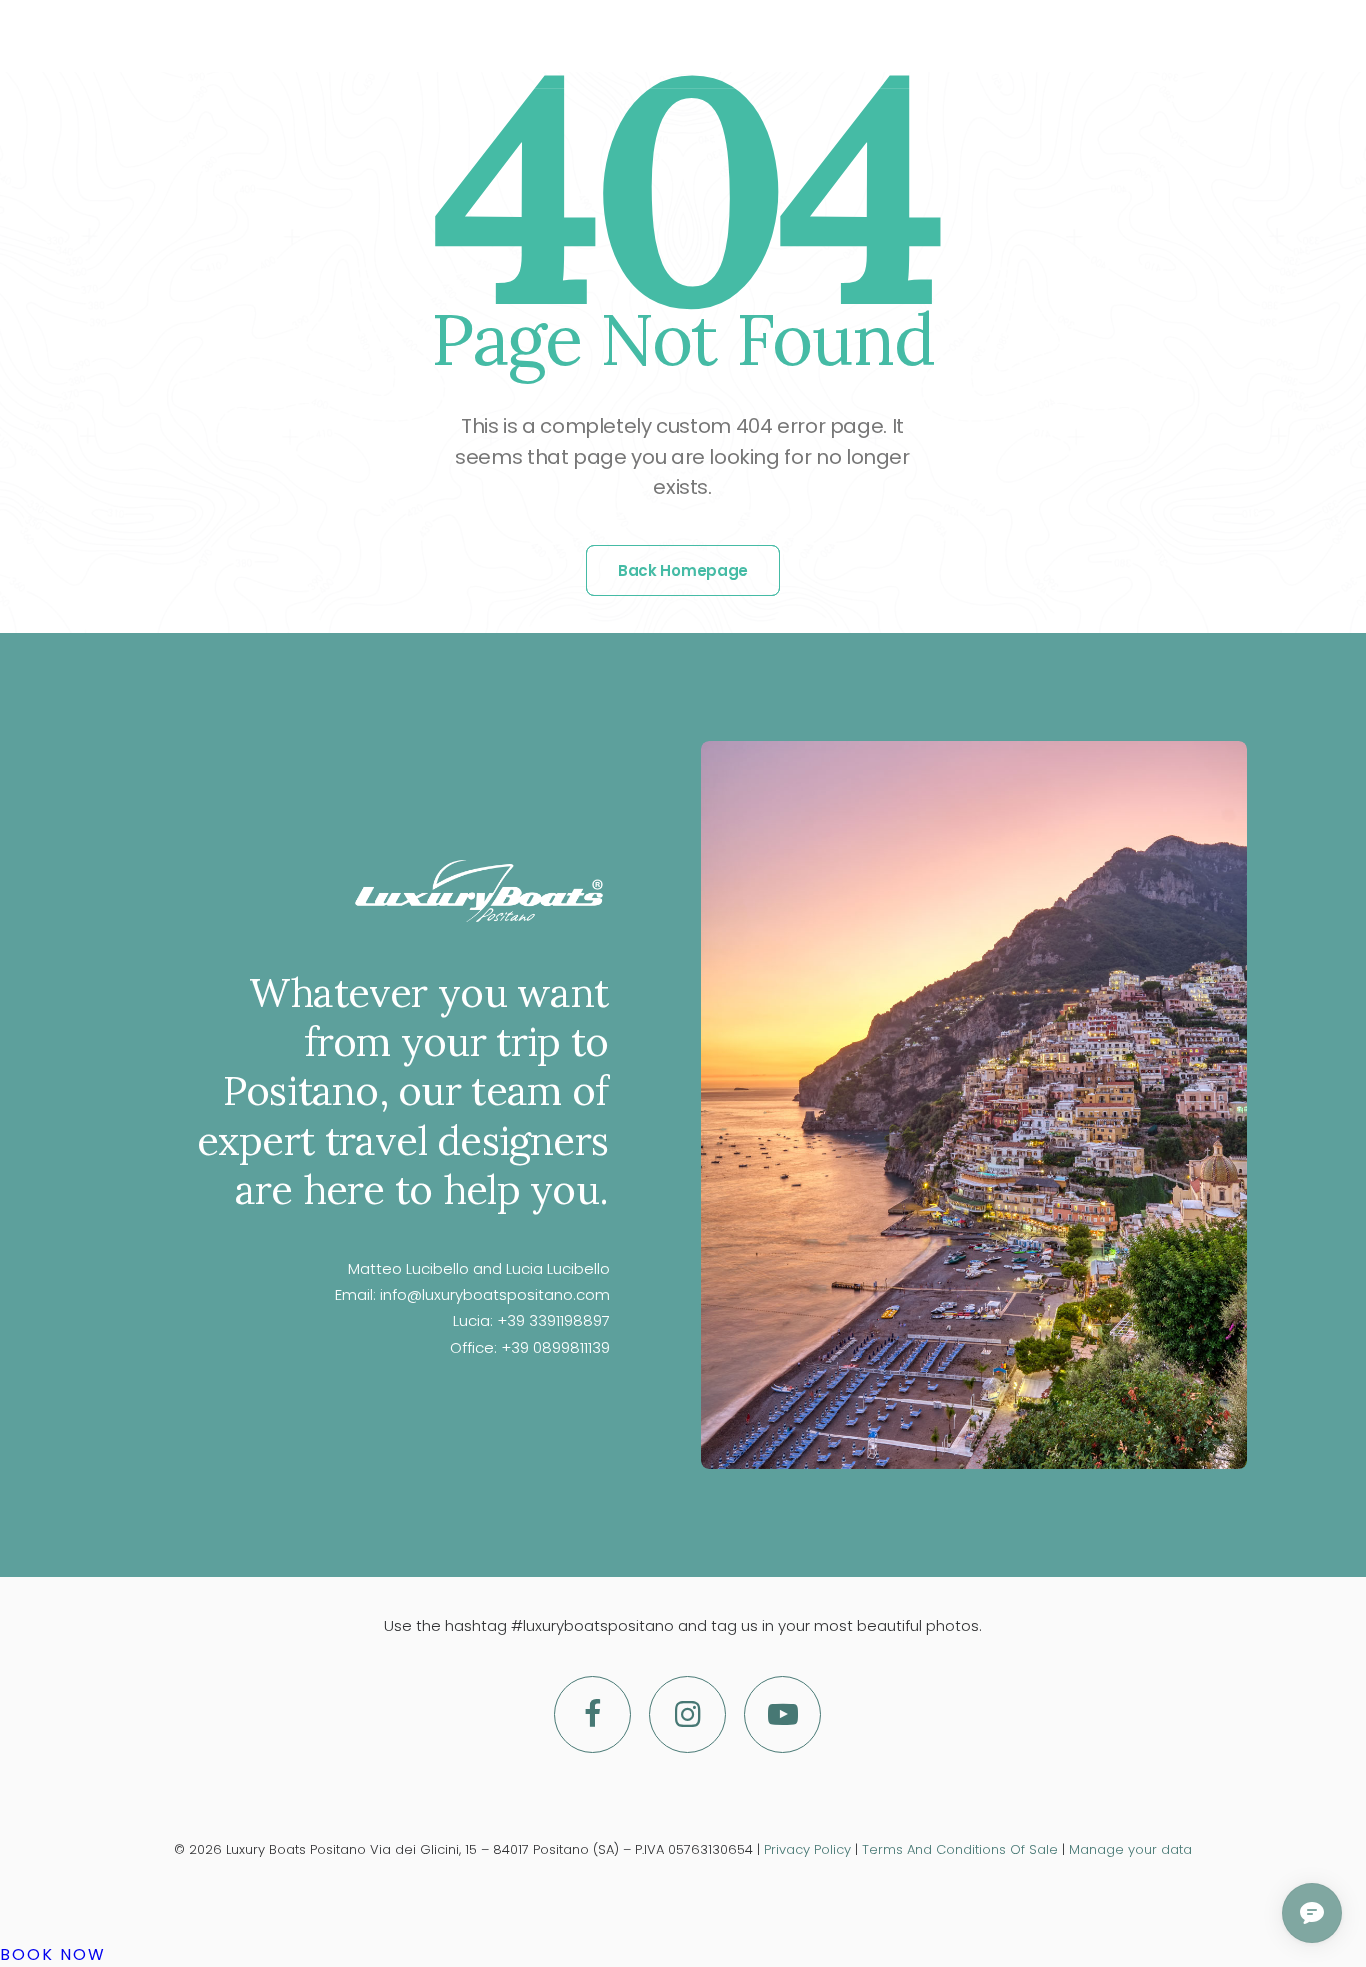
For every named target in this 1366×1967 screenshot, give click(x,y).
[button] (1193, 44)
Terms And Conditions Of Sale (960, 1849)
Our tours (511, 44)
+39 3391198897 (553, 1320)
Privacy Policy (807, 1849)
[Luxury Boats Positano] (183, 44)
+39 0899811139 (555, 1347)
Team (718, 44)
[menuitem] (511, 44)
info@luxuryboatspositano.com (495, 1294)
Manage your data (1130, 1849)
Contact (884, 44)
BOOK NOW (53, 1954)
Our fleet (627, 44)
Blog (792, 44)
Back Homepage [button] (683, 570)
